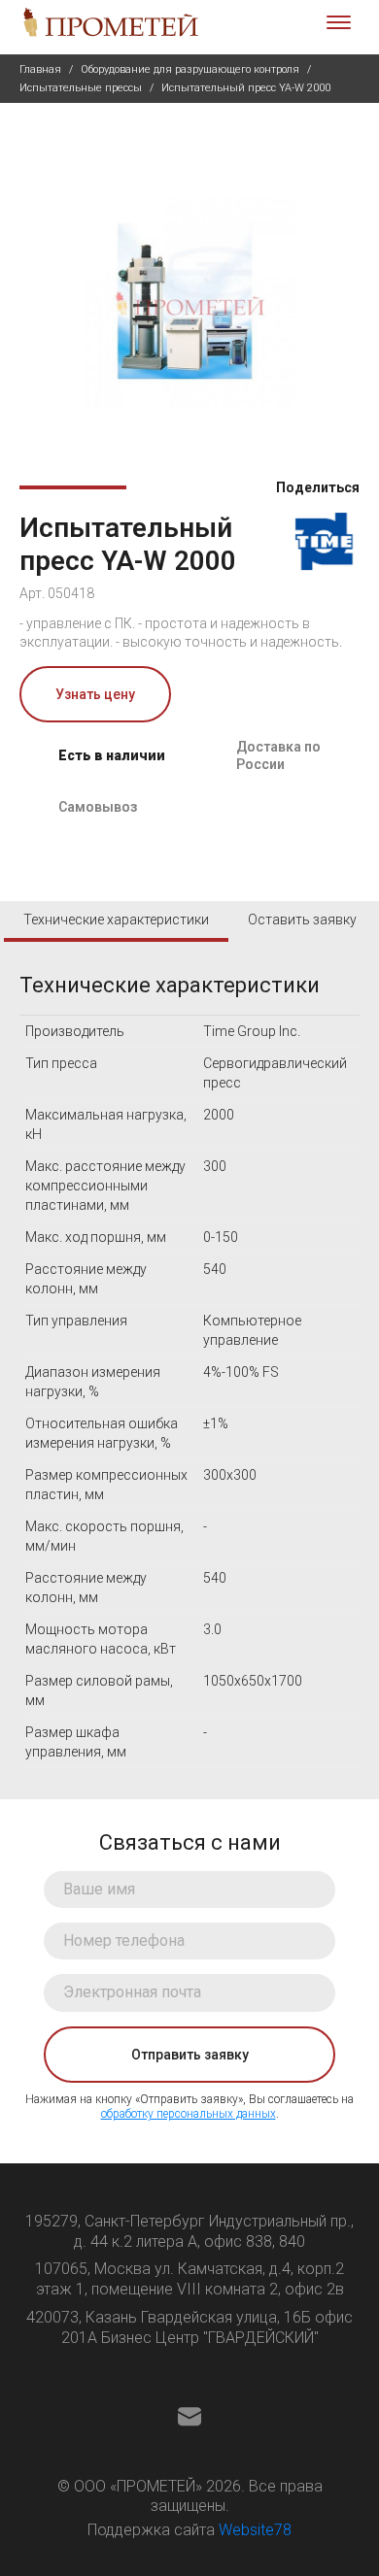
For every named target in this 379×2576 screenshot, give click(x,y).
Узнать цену (95, 694)
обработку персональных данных (189, 2114)
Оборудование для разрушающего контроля (190, 69)
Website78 (255, 2530)
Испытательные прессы (81, 88)
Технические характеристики (116, 920)
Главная (40, 69)
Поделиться (316, 487)
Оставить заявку (302, 920)
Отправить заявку (190, 2055)
